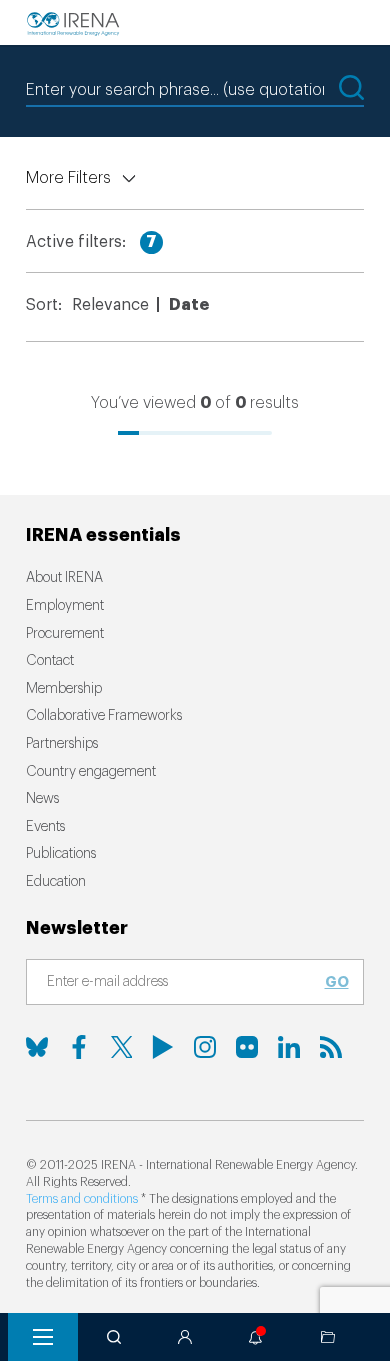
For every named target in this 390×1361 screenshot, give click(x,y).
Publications (61, 854)
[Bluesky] (37, 1047)
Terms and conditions (82, 1199)
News (42, 799)
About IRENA (64, 578)
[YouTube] (163, 1047)
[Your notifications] (256, 1337)
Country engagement (91, 772)
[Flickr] (247, 1047)
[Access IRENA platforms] (185, 1337)
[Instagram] (205, 1047)
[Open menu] (43, 1337)
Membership (64, 689)
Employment (65, 606)
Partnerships (62, 744)
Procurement (65, 634)
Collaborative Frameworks (104, 716)
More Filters (68, 178)
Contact (50, 661)
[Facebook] (79, 1047)
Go (337, 982)
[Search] (114, 1337)
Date (189, 305)
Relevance (110, 305)
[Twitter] (121, 1047)
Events (45, 827)
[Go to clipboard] (328, 1337)
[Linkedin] (289, 1047)
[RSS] (331, 1047)
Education (56, 882)
